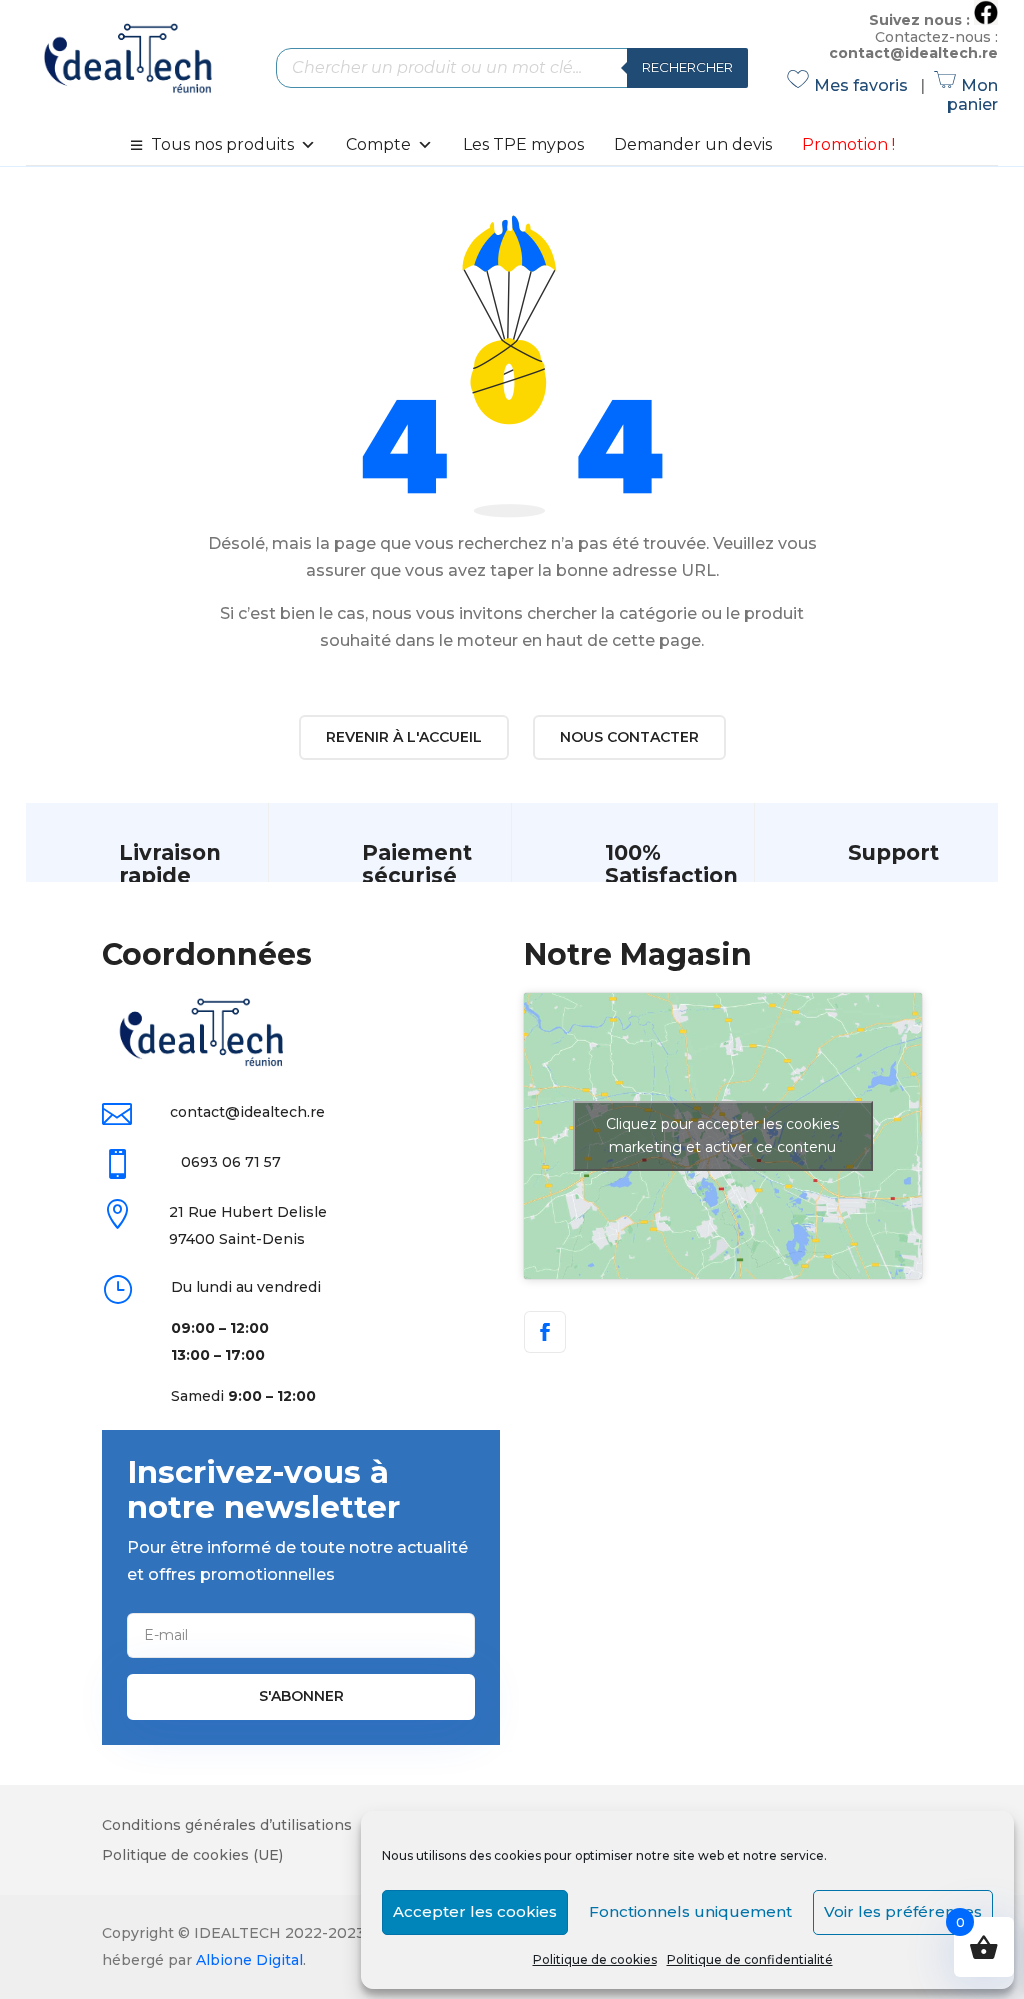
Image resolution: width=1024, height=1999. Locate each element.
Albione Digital (249, 1960)
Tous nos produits (222, 144)
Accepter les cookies (475, 1911)
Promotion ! (848, 144)
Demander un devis (693, 144)
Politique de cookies (595, 1959)
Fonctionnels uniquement (690, 1911)
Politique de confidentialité (750, 1959)
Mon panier (967, 95)
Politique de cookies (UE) (192, 1856)
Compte (378, 144)
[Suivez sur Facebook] (545, 1332)
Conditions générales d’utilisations (227, 1826)
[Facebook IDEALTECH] (986, 20)
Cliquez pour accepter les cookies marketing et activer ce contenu (722, 1135)
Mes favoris (851, 85)
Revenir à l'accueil (404, 737)
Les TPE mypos (523, 144)
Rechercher (687, 67)
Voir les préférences (903, 1911)
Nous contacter (629, 737)
